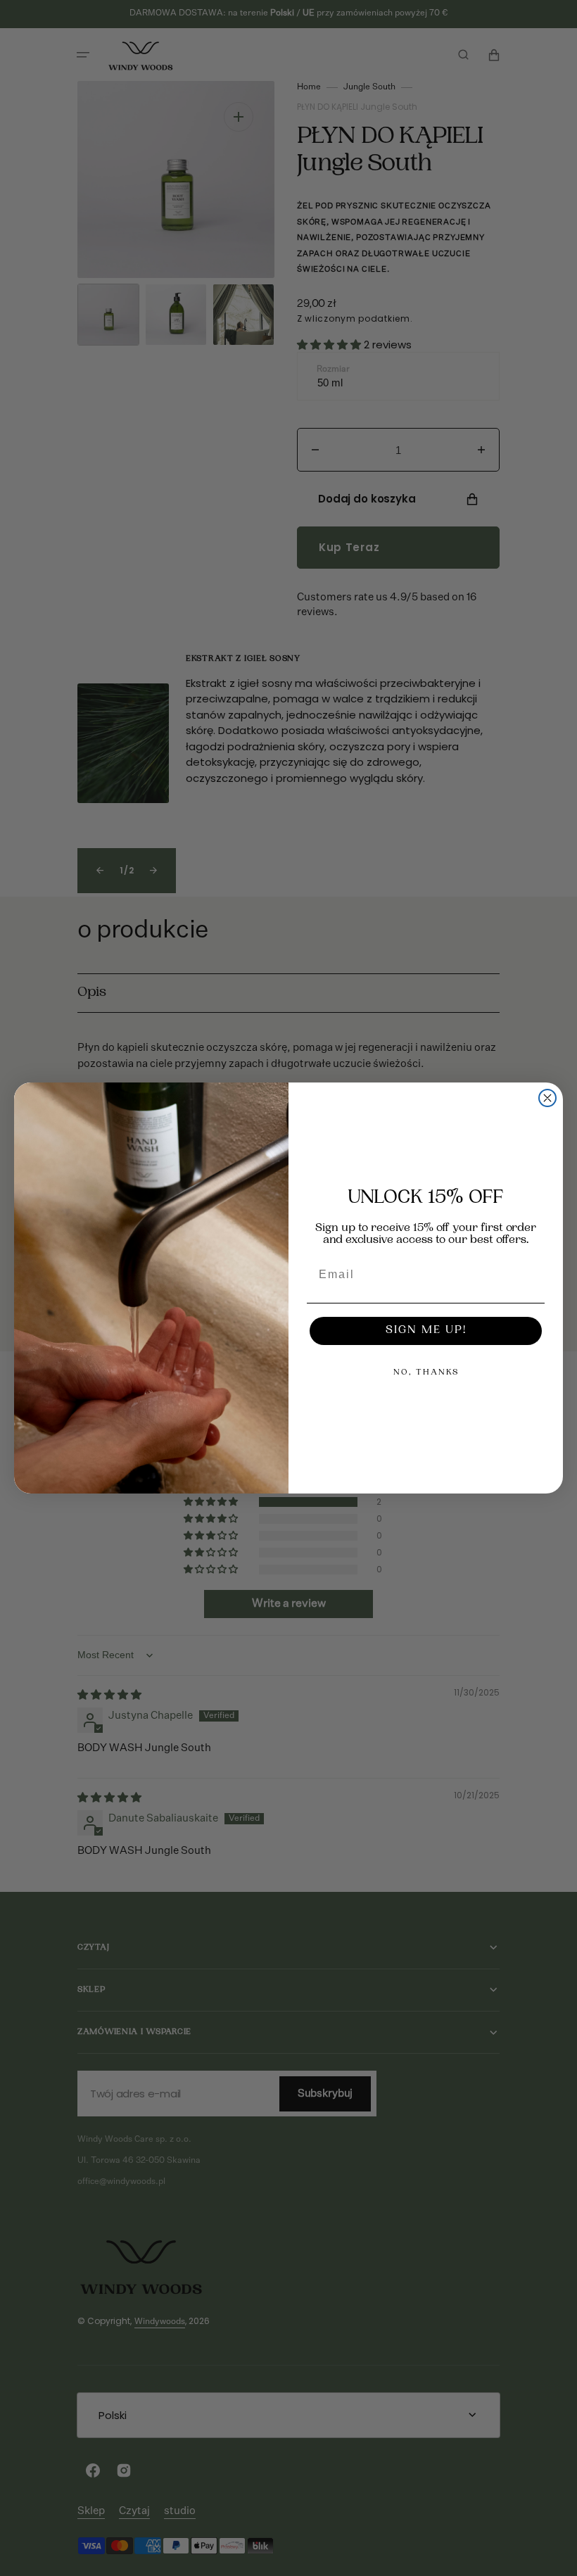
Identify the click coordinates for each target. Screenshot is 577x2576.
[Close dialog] (547, 1098)
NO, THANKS (426, 1373)
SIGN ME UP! (426, 1331)
